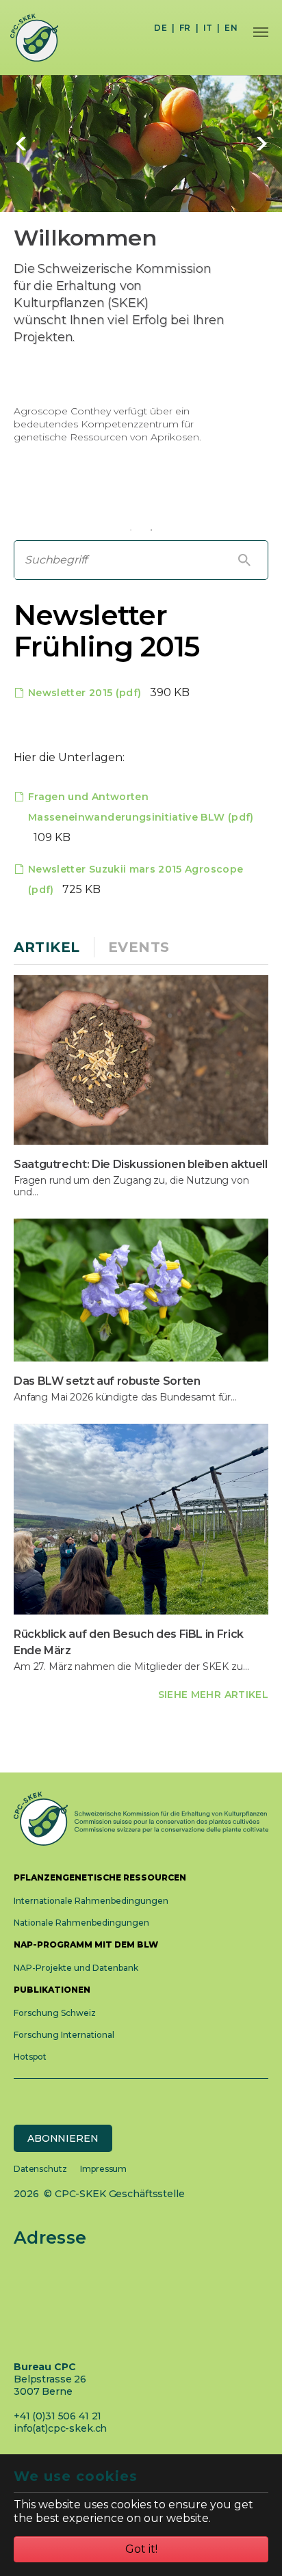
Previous (21, 144)
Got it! (141, 2549)
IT (208, 28)
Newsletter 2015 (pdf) (86, 693)
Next (261, 144)
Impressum (103, 2169)
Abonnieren (63, 2138)
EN (231, 28)
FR (185, 28)
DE (161, 28)
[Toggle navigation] (261, 32)
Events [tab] (139, 947)
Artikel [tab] (47, 947)
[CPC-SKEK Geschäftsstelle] (29, 38)
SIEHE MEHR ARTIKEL (213, 1695)
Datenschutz (40, 2169)
